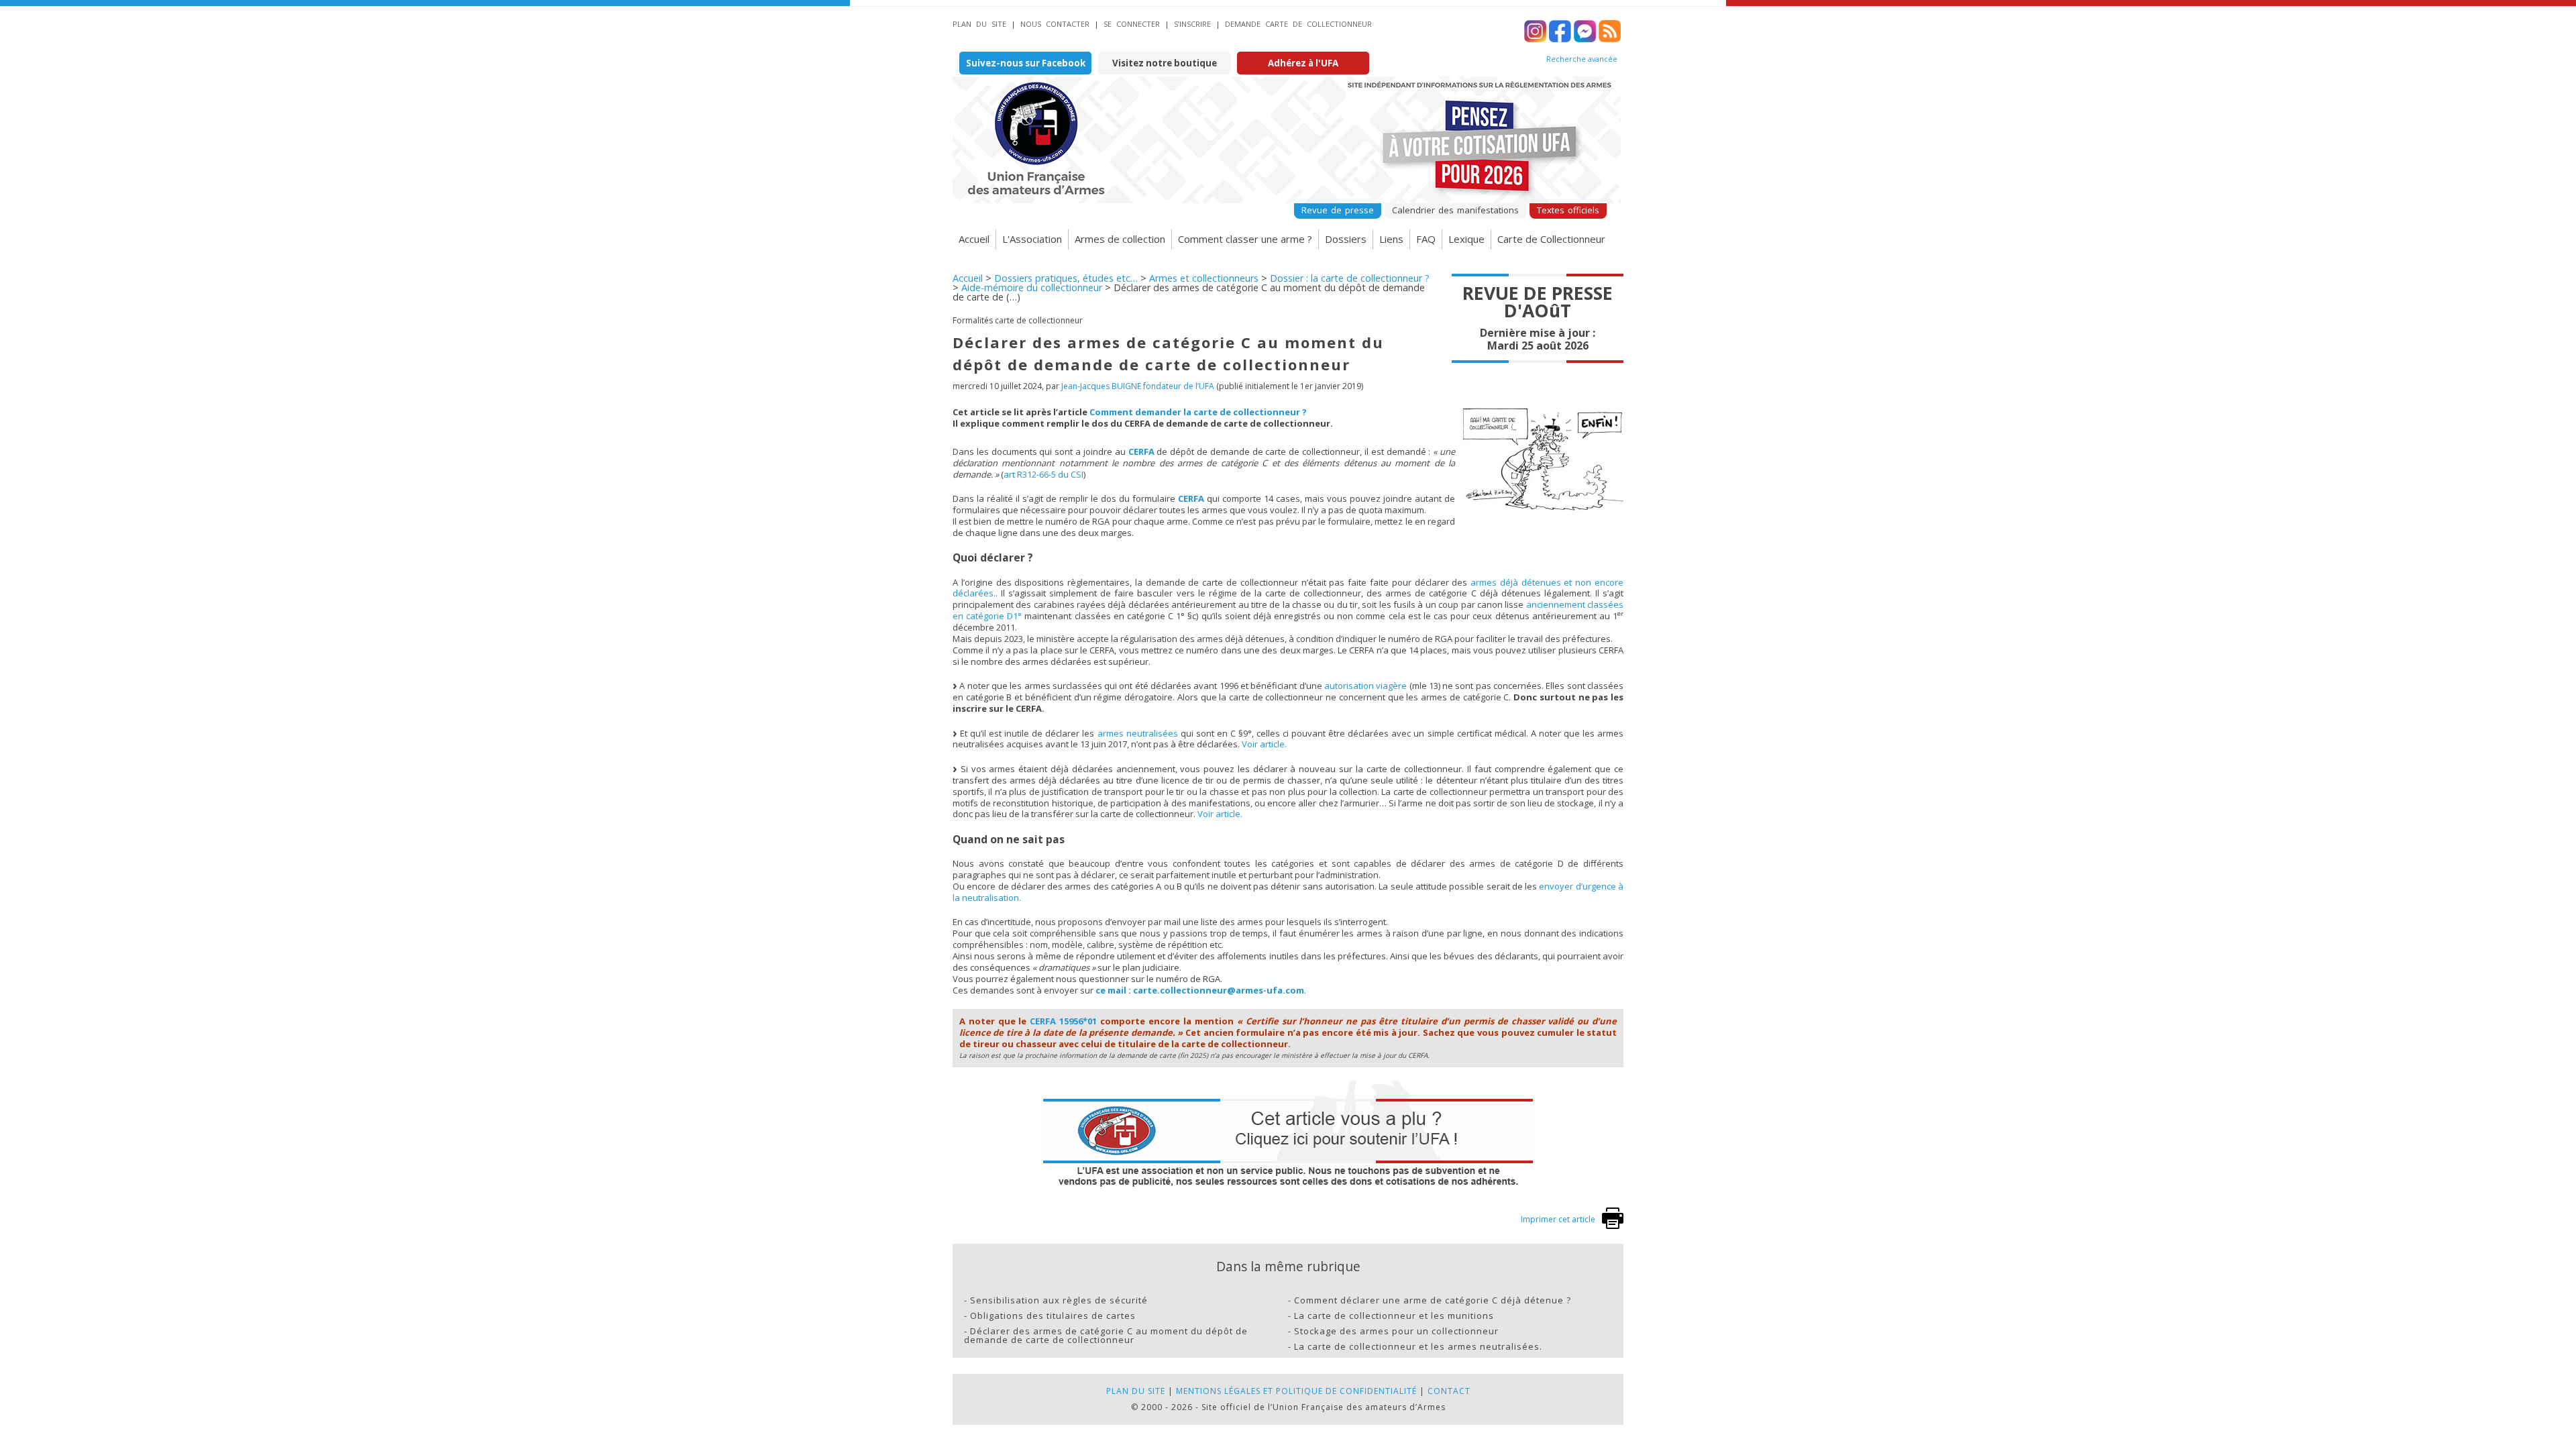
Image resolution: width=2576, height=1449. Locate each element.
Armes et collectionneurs (1204, 278)
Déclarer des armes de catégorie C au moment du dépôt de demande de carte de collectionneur (1106, 1335)
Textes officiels (1568, 210)
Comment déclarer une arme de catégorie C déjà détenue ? (1433, 1300)
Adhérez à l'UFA (1303, 63)
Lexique (1466, 239)
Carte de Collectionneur (1551, 239)
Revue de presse (1338, 210)
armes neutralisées (1138, 733)
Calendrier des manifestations (1455, 210)
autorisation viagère (1365, 686)
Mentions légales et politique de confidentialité (1296, 1391)
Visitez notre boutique (1165, 63)
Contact (1449, 1391)
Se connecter (1132, 24)
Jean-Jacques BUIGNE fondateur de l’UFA (1138, 386)
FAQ (1426, 239)
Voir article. (1264, 744)
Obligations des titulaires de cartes (1053, 1316)
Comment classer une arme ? (1245, 239)
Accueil (974, 239)
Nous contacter (1055, 24)
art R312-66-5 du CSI (1043, 474)
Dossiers (1346, 239)
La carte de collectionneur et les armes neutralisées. (1418, 1346)
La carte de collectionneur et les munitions (1394, 1316)
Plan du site (979, 24)
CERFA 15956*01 (1063, 1021)
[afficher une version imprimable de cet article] (1613, 1226)
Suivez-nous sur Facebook (1026, 63)
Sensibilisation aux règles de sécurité (1059, 1300)
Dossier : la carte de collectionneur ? (1350, 278)
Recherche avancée (1582, 59)
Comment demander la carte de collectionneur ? (1198, 412)
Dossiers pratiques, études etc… (1066, 278)
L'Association (1032, 239)
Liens (1391, 239)
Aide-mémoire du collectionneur (1032, 287)
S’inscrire (1192, 24)
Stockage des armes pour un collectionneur (1396, 1331)
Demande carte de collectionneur (1298, 24)
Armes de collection (1120, 239)
